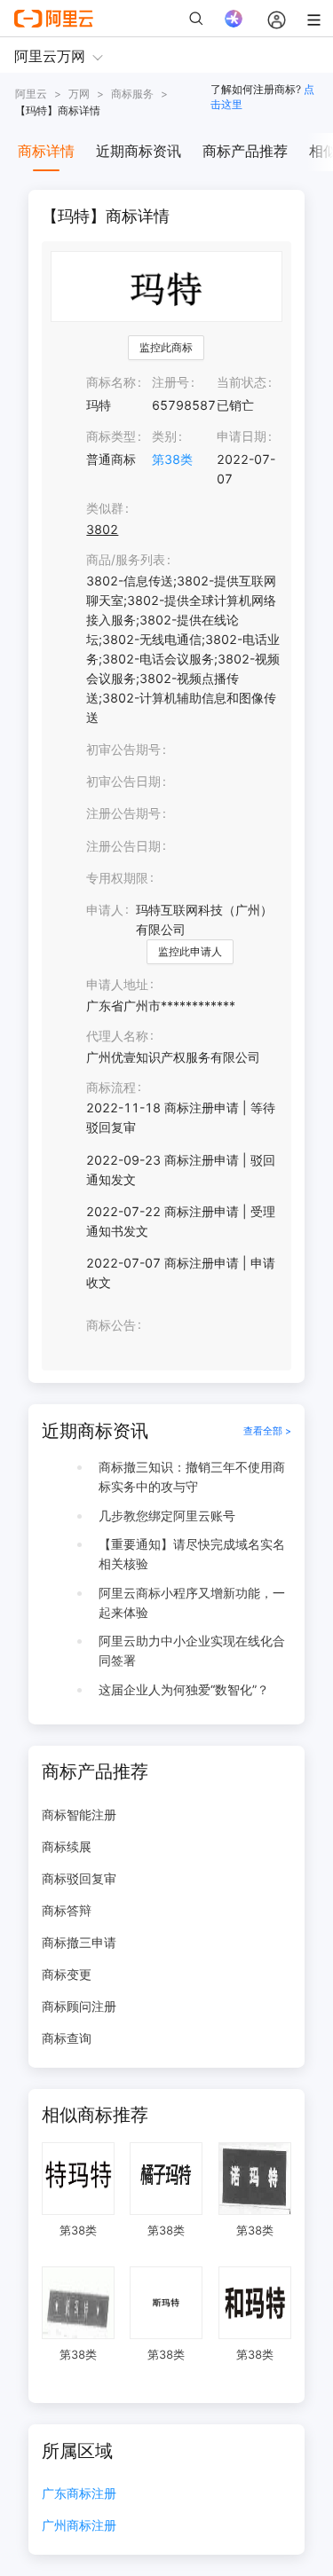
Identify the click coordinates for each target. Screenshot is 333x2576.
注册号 (170, 382)
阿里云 (31, 94)
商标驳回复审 (79, 1878)
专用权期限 (117, 878)
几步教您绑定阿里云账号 (167, 1516)
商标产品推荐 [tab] (245, 151)
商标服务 (132, 94)
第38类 (172, 459)
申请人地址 (117, 984)
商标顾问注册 (79, 2006)
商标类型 (111, 436)
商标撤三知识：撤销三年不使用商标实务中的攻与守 (192, 1476)
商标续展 (67, 1846)
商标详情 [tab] (46, 151)
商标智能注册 (79, 1814)
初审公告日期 (123, 781)
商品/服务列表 (126, 559)
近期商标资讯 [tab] (139, 151)
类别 (164, 436)
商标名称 (111, 382)
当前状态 (242, 382)
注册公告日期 (123, 846)
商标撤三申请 (79, 1942)
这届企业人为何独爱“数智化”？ (184, 1689)
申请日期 (242, 436)
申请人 (105, 910)
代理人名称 (117, 1036)
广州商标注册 (79, 2526)
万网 (79, 94)
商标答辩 (67, 1910)
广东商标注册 (79, 2494)
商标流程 (111, 1087)
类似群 (105, 508)
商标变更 (67, 1974)
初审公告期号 (123, 749)
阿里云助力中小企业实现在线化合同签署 (192, 1650)
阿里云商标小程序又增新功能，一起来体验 (192, 1602)
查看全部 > (267, 1431)
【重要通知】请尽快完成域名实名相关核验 (192, 1554)
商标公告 (111, 1325)
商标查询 (67, 2038)
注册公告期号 (123, 813)
